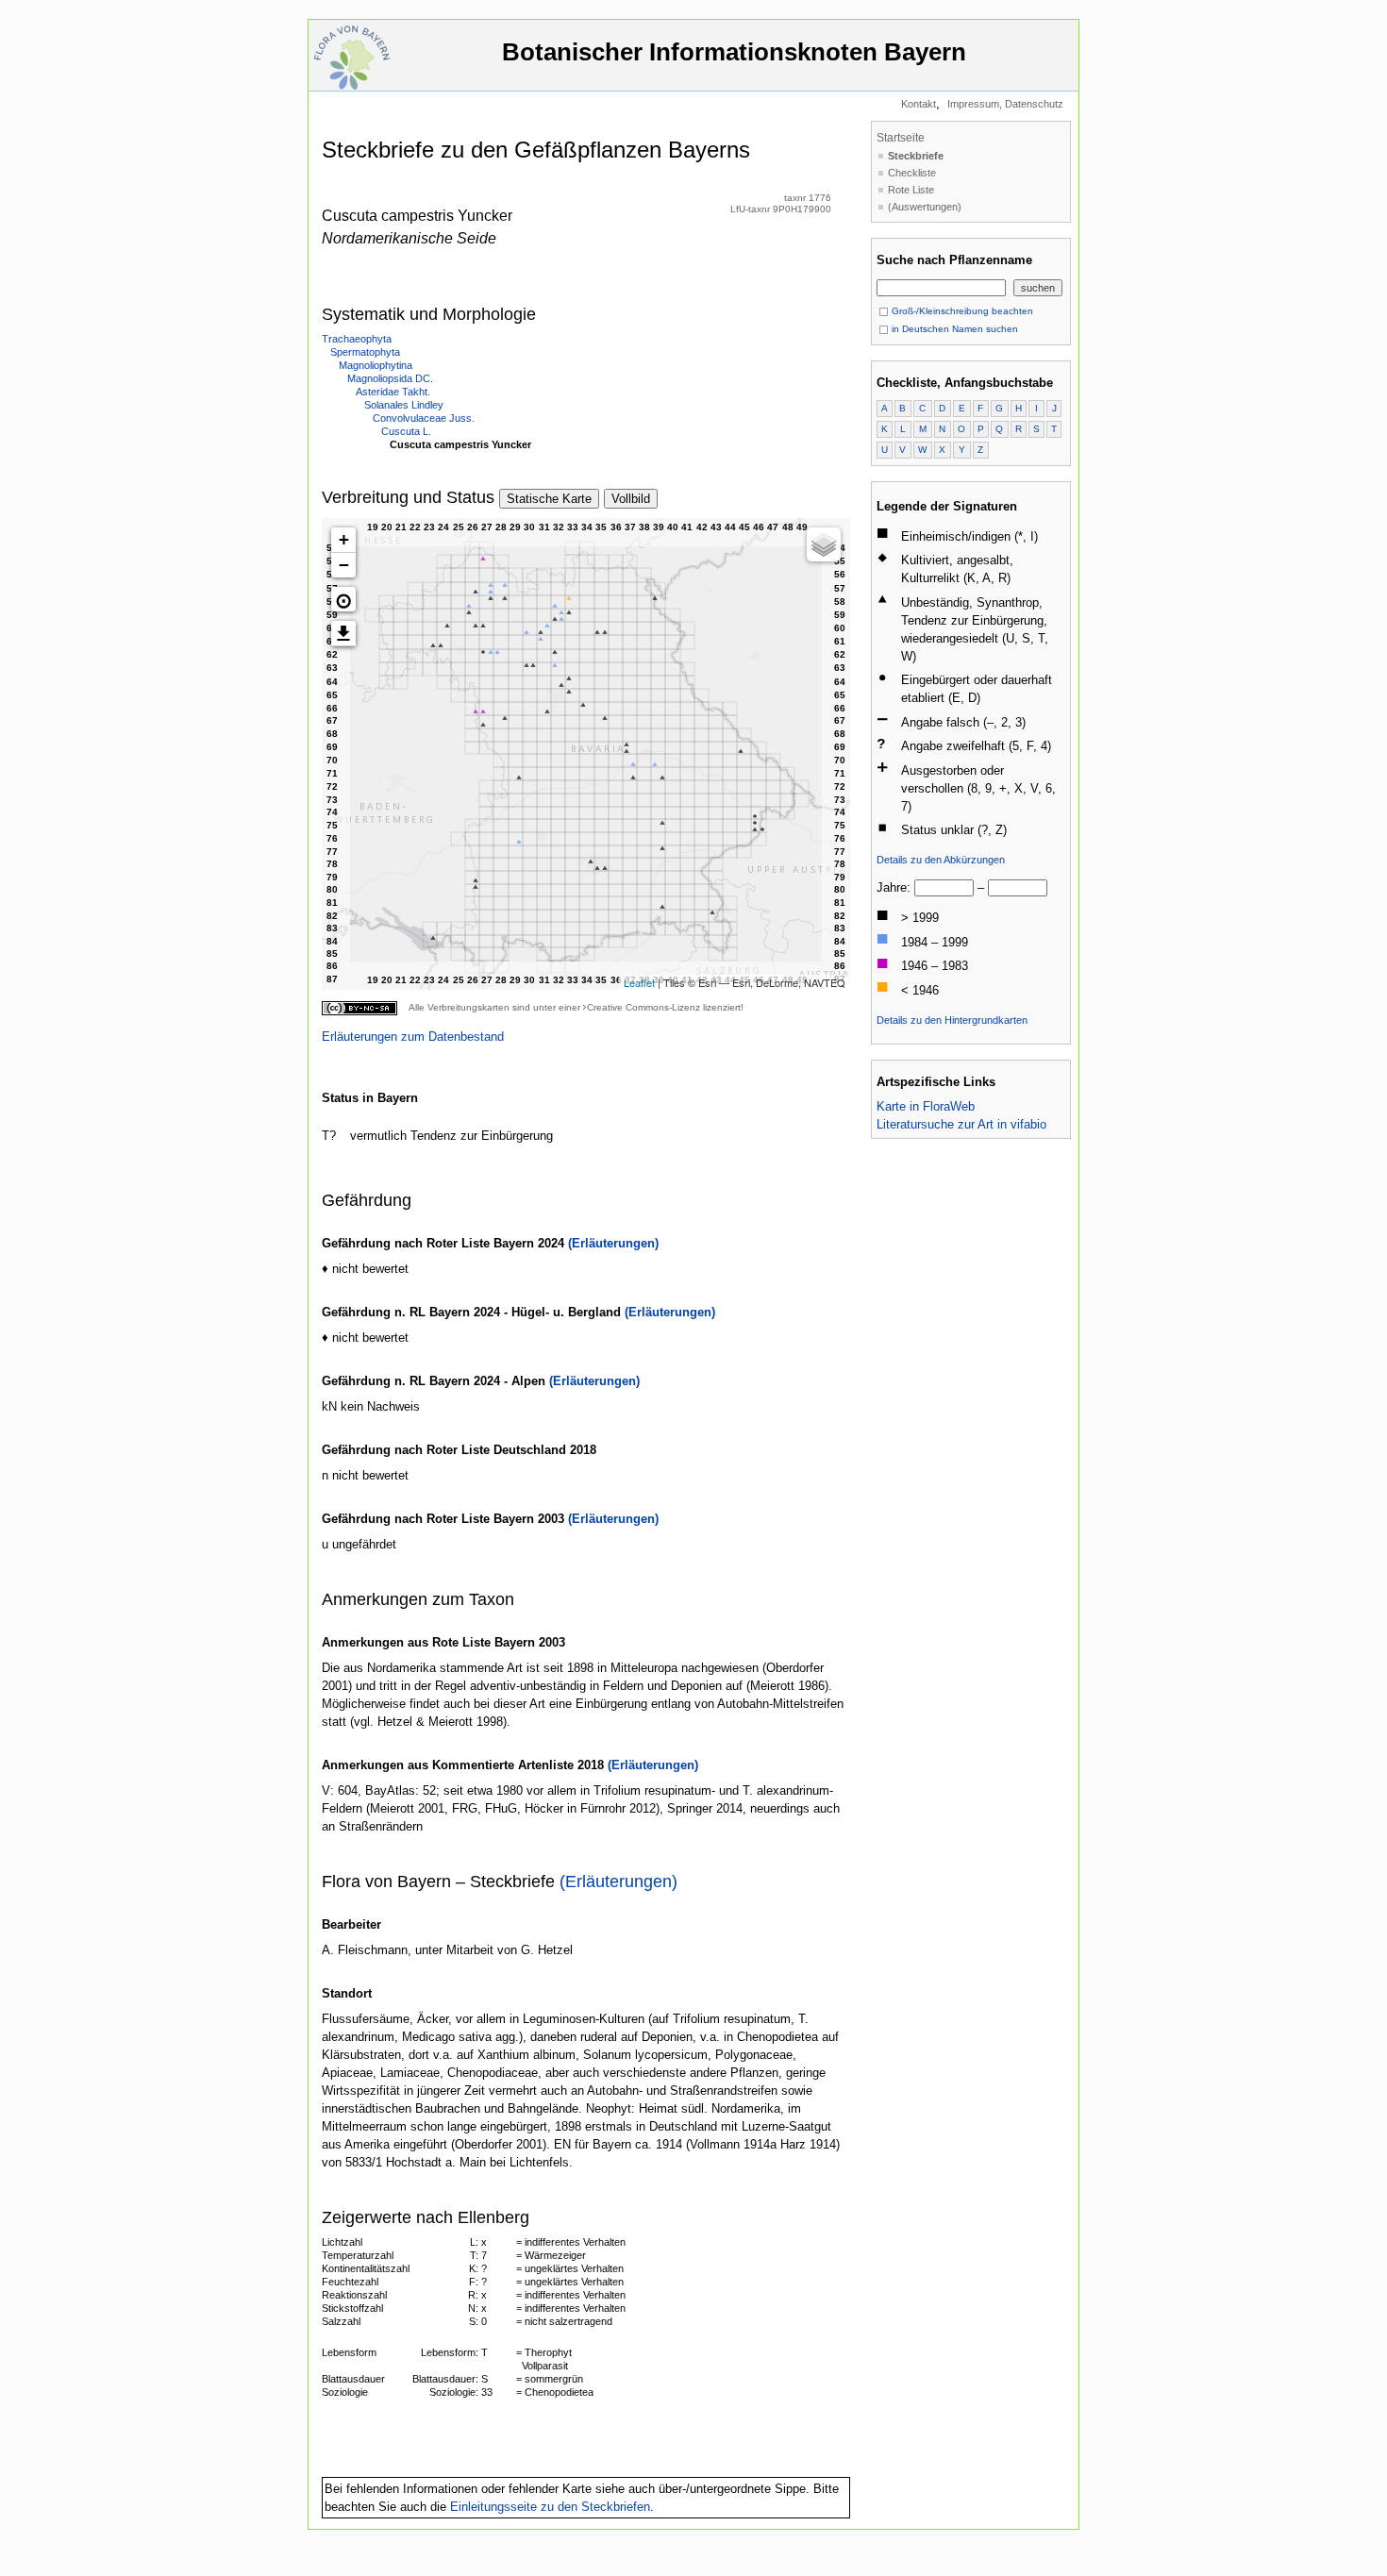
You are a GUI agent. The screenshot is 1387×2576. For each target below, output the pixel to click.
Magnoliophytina (376, 365)
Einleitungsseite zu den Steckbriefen (550, 2507)
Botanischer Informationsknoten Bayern (734, 52)
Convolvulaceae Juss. (424, 418)
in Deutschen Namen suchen (953, 329)
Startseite (901, 138)
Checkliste (912, 173)
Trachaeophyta (357, 339)
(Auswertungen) (925, 207)
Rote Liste (911, 190)
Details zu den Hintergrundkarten (952, 1020)
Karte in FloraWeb (926, 1106)
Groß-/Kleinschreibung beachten (961, 311)
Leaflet (639, 982)
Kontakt (919, 104)
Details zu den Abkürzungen (941, 860)
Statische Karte (549, 499)
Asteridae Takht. (393, 392)
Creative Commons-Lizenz (643, 1007)
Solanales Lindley (404, 405)
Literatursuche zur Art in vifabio (961, 1124)
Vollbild (631, 499)
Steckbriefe (916, 156)
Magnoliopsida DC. (390, 378)
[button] (343, 599)
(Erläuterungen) (613, 1243)
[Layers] (824, 544)
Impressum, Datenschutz (1005, 104)
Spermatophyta (365, 352)
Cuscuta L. (406, 431)
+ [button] (344, 539)
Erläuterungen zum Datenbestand (413, 1037)
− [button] (344, 565)
